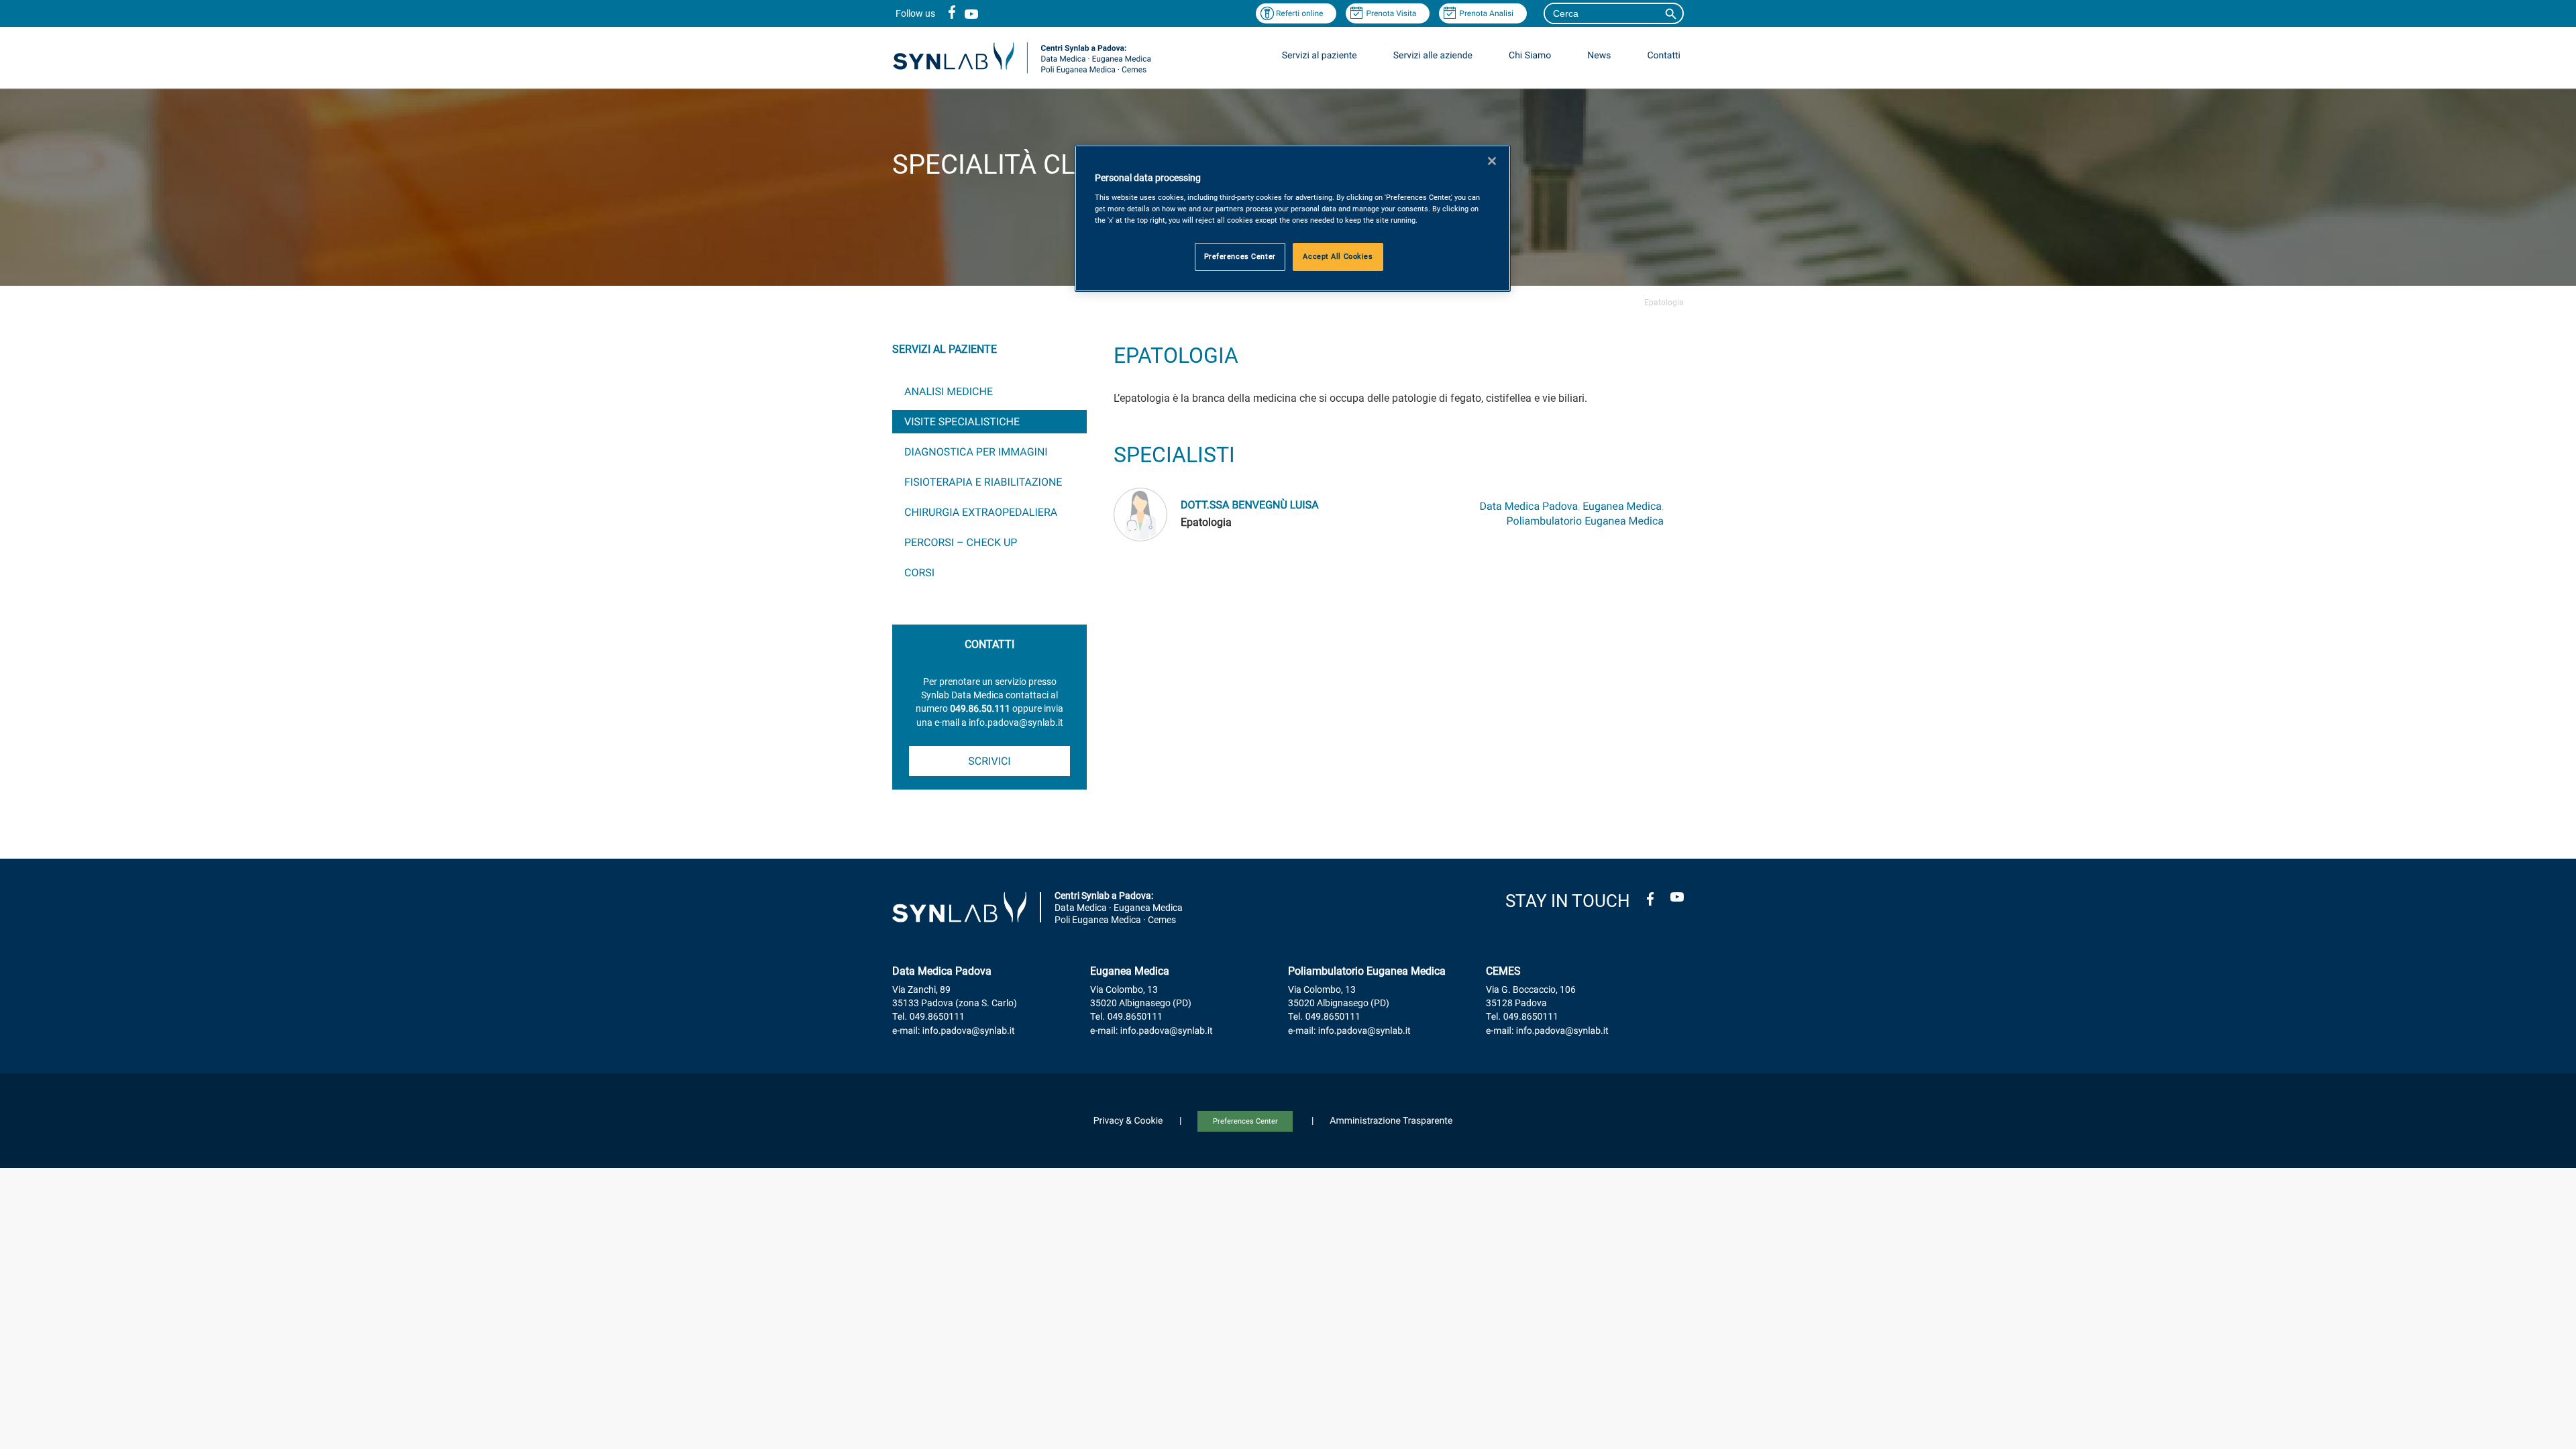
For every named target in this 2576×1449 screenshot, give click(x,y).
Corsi (919, 573)
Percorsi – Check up (961, 542)
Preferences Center (1245, 1121)
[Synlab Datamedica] (1022, 73)
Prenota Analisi (1486, 13)
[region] (1293, 218)
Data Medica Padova (1529, 506)
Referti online (1300, 13)
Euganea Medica (1622, 506)
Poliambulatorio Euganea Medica (1585, 521)
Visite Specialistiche (962, 422)
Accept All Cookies (1338, 256)
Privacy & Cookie (1128, 1121)
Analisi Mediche (949, 391)
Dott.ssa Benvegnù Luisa (1250, 505)
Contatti (1664, 56)
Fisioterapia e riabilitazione (983, 482)
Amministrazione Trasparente (1391, 1121)
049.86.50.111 (980, 709)
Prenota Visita (1391, 13)
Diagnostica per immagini (976, 452)
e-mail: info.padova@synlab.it (954, 1031)
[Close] (1492, 161)
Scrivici (989, 761)
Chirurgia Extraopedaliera (981, 512)
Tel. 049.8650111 (928, 1017)
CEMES (1503, 971)
